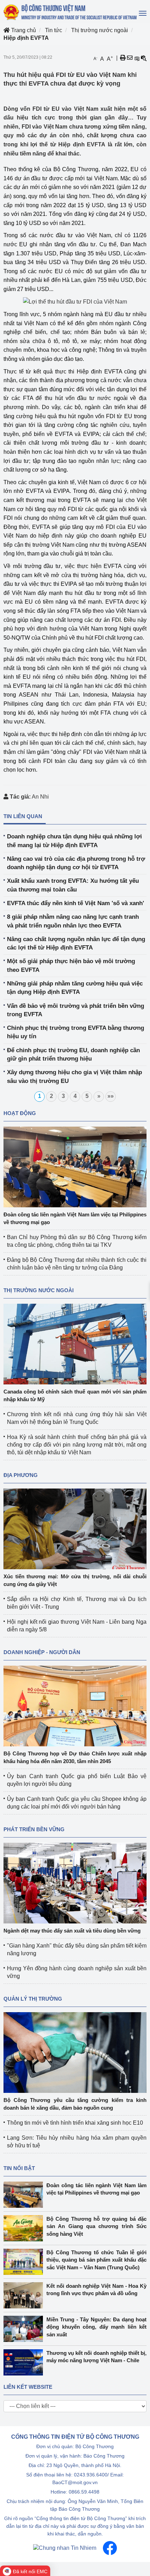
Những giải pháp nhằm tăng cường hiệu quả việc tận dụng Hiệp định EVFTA (75, 988)
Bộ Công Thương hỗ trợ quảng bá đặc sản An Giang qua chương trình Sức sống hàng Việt (96, 2226)
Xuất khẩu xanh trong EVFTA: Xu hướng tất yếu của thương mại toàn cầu (73, 885)
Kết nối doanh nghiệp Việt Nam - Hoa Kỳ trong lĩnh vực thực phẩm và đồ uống (96, 2290)
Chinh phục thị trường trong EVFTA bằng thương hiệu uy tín (76, 1032)
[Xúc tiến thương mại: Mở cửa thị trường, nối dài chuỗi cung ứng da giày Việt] (75, 1529)
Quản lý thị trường (33, 1999)
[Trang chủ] (71, 12)
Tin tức (54, 30)
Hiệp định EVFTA (26, 38)
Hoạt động (20, 1113)
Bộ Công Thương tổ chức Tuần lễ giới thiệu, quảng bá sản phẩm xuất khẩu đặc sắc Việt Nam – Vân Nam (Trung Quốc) (96, 2260)
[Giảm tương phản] (144, 58)
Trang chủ (23, 30)
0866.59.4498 (84, 2492)
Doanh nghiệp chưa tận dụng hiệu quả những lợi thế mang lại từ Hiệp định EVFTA (74, 841)
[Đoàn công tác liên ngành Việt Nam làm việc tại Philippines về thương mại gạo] (75, 1167)
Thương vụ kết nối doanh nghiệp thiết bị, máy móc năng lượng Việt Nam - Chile (96, 2357)
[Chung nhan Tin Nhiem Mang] (65, 2548)
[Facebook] (110, 2548)
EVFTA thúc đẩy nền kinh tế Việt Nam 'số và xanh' (76, 903)
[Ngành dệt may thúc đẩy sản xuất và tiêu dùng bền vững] (75, 1883)
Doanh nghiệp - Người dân (42, 1652)
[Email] (130, 58)
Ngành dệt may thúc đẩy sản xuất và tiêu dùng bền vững (72, 1931)
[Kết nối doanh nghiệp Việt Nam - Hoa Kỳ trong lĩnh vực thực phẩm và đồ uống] (25, 2295)
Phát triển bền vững (34, 1829)
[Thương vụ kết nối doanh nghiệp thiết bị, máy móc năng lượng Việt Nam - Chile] (25, 2362)
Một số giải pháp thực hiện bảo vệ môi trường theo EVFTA (71, 965)
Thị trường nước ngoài (100, 30)
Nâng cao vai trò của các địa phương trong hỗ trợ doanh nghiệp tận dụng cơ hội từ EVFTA (76, 863)
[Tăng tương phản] (137, 58)
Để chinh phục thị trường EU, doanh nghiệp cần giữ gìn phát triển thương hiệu (73, 1054)
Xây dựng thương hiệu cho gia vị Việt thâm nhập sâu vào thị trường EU (74, 1076)
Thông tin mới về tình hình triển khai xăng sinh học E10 (75, 2123)
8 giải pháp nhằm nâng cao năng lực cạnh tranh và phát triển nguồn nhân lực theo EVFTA (73, 921)
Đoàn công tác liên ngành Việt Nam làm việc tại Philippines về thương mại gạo (96, 2189)
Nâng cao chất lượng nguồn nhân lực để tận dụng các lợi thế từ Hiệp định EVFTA (76, 943)
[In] (123, 58)
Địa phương (21, 1475)
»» (111, 1096)
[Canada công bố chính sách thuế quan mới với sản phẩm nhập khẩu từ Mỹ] (75, 1344)
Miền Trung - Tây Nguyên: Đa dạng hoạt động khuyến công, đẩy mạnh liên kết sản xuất (96, 2327)
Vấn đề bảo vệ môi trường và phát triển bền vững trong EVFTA (76, 1010)
